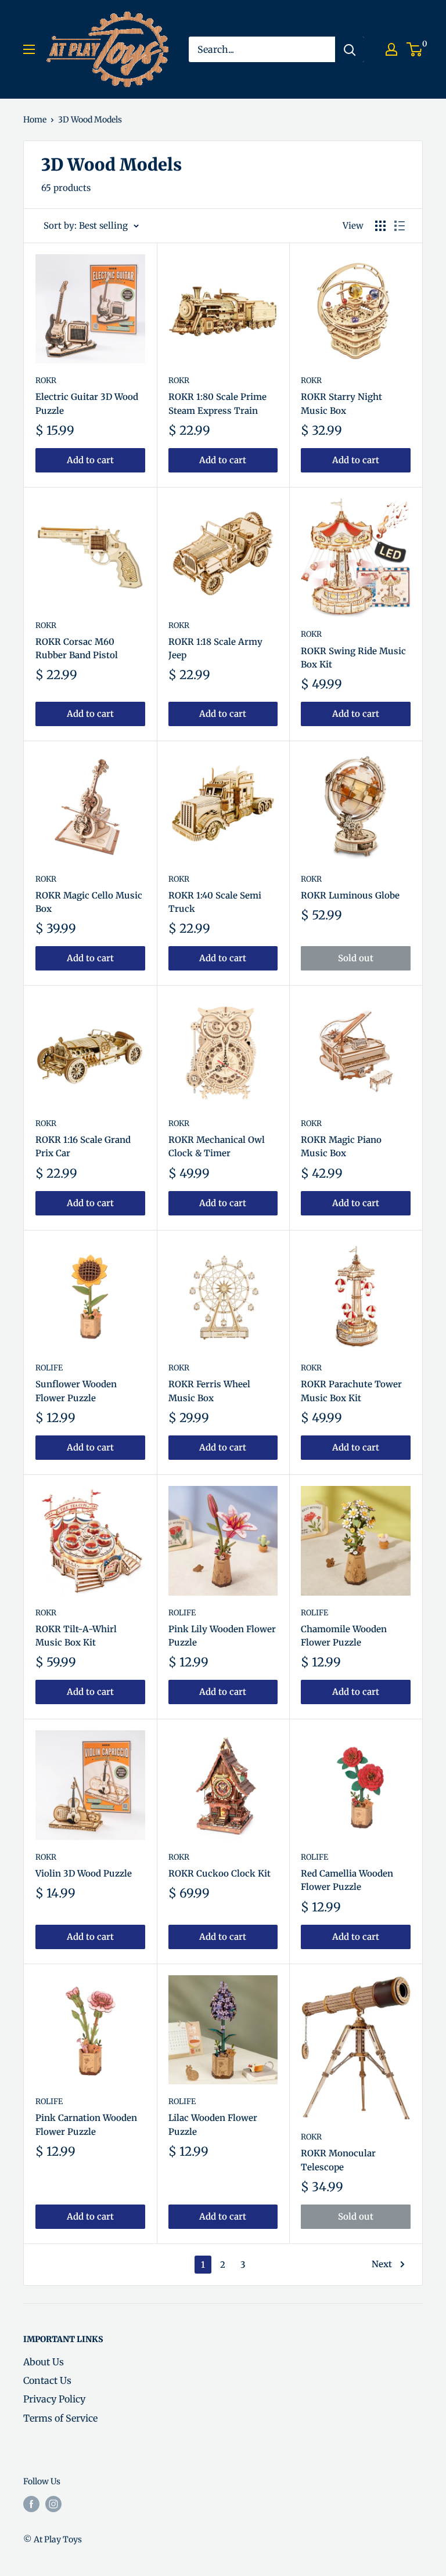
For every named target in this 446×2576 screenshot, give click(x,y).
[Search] (350, 49)
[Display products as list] (400, 226)
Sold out (356, 958)
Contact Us (47, 2380)
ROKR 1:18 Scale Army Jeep (215, 648)
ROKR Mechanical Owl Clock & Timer (217, 1146)
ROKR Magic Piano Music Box (341, 1146)
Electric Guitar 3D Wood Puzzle (87, 403)
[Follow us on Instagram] (53, 2503)
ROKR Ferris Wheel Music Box (209, 1391)
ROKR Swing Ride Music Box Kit (353, 658)
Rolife (49, 1368)
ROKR (46, 380)
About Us (44, 2362)
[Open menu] (29, 49)
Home (35, 120)
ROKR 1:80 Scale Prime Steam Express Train (217, 403)
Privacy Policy (54, 2399)
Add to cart (90, 460)
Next (382, 2264)
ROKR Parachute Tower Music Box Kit (351, 1391)
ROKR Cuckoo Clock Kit (220, 1873)
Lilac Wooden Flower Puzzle (213, 2124)
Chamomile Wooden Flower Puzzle (344, 1636)
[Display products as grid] (380, 226)
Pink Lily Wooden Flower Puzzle (222, 1636)
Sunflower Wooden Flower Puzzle (76, 1391)
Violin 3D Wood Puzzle (84, 1873)
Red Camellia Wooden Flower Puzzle (347, 1880)
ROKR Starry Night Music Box (341, 403)
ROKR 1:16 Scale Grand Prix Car (83, 1146)
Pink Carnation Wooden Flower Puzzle (86, 2124)
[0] (415, 49)
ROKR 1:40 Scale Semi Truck (215, 902)
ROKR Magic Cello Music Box (89, 902)
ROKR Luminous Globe (350, 895)
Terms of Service (60, 2418)
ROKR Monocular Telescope (338, 2160)
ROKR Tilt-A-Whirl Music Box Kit (76, 1636)
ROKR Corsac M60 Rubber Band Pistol (77, 648)
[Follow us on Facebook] (31, 2503)
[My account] (391, 49)
